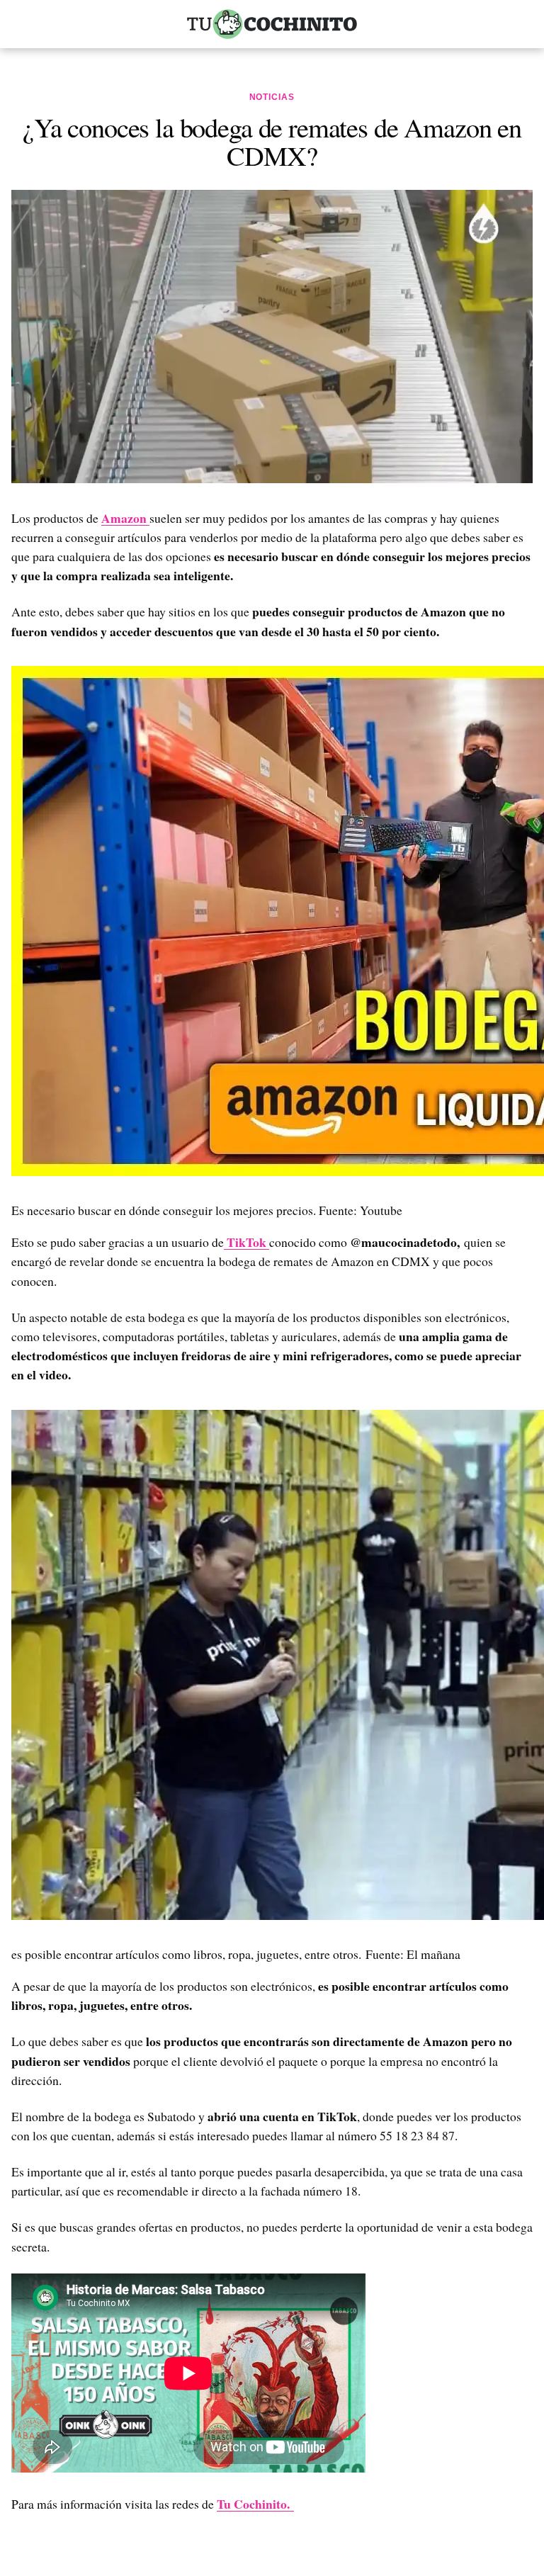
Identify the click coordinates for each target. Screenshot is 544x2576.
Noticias (272, 97)
